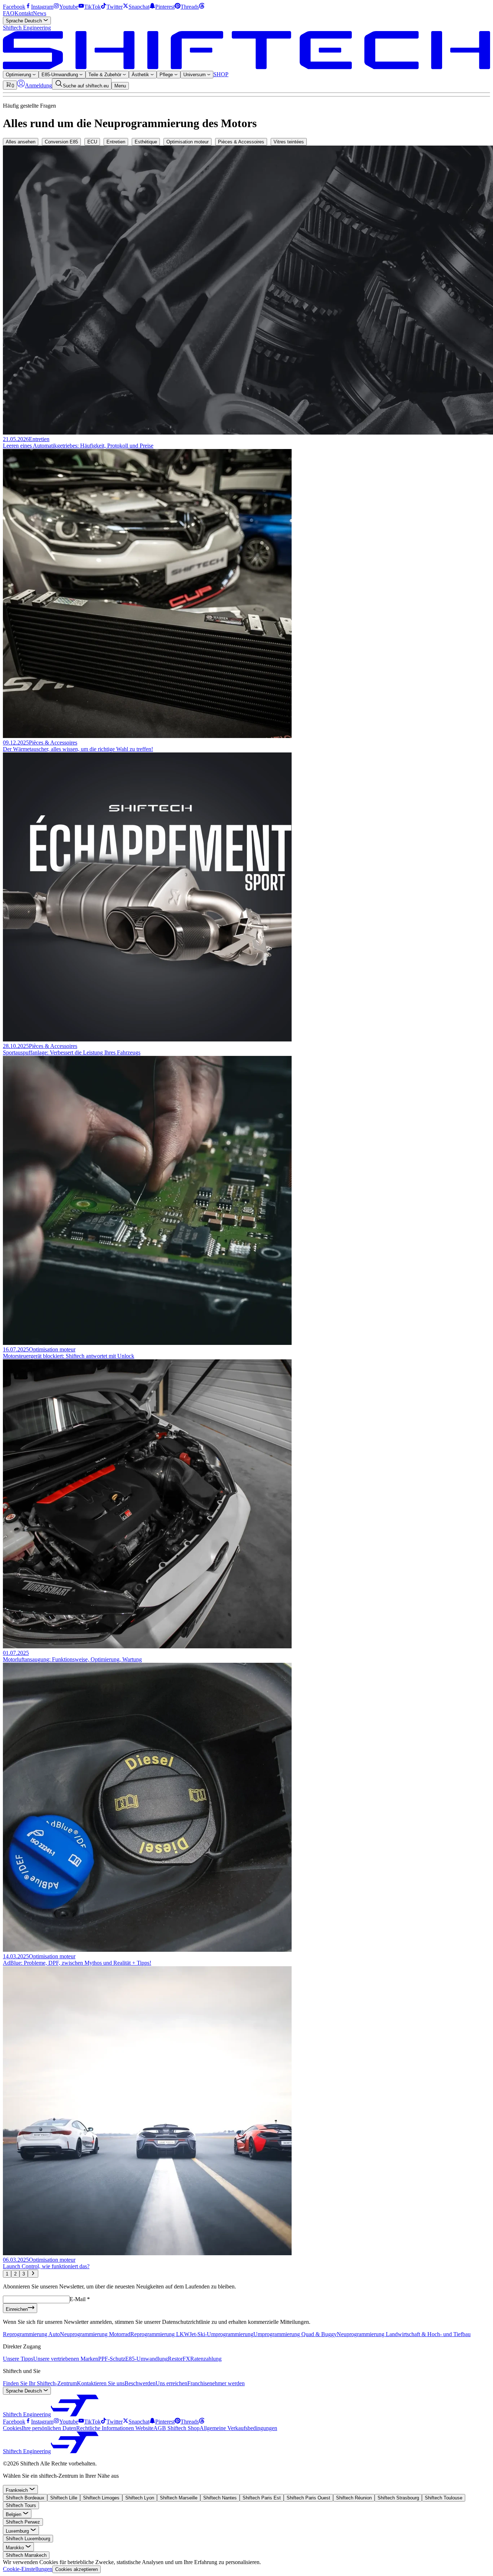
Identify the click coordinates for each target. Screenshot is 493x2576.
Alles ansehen (21, 142)
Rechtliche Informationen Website (115, 2428)
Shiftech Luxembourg (28, 2539)
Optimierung (19, 75)
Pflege (167, 75)
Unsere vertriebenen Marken (66, 2359)
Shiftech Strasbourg (398, 2498)
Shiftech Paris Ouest (308, 2498)
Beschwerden (140, 2383)
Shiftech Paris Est (262, 2498)
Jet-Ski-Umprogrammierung (221, 2334)
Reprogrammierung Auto (31, 2334)
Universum (195, 75)
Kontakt (24, 13)
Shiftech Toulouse (444, 2498)
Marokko (16, 2548)
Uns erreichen (171, 2383)
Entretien (116, 142)
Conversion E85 (61, 142)
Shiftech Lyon (140, 2498)
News (40, 13)
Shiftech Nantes (220, 2498)
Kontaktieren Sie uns (101, 2383)
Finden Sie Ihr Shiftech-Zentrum (40, 2383)
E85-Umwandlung (60, 75)
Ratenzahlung (206, 2359)
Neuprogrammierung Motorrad (95, 2334)
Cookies (12, 2428)
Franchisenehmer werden (216, 2383)
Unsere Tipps (18, 2359)
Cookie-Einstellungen (28, 2569)
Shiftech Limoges (101, 2498)
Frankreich (18, 2490)
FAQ (9, 13)
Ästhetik (141, 75)
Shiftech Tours (21, 2505)
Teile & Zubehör (106, 75)
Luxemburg (18, 2531)
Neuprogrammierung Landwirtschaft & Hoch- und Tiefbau (404, 2334)
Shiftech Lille (64, 2498)
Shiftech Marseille (179, 2498)
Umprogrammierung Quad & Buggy (295, 2334)
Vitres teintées (289, 142)
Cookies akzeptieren (77, 2569)
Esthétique (146, 142)
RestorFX (179, 2359)
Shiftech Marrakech (26, 2555)
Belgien (14, 2514)
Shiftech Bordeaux (25, 2498)
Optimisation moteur (187, 142)
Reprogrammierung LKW (160, 2334)
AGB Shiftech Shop (176, 2428)
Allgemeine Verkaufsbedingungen (238, 2428)
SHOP (221, 74)
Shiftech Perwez (23, 2522)
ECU (92, 142)
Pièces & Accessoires (241, 142)
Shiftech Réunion (354, 2498)
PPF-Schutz (112, 2359)
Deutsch (25, 21)
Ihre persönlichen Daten (49, 2428)
